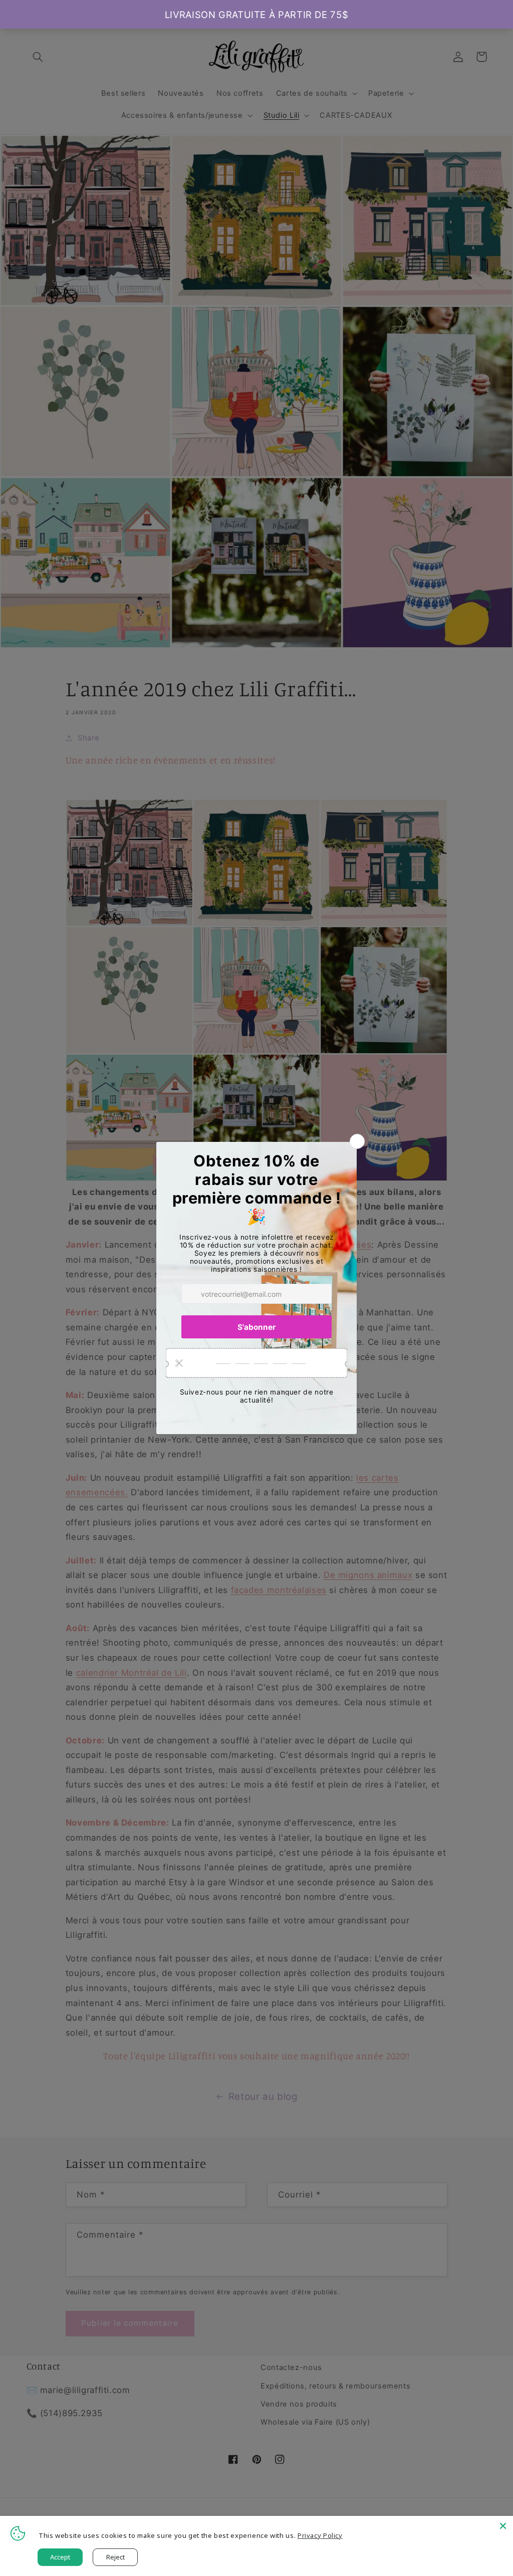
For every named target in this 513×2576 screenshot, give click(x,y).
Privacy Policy (320, 2535)
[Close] (503, 2526)
